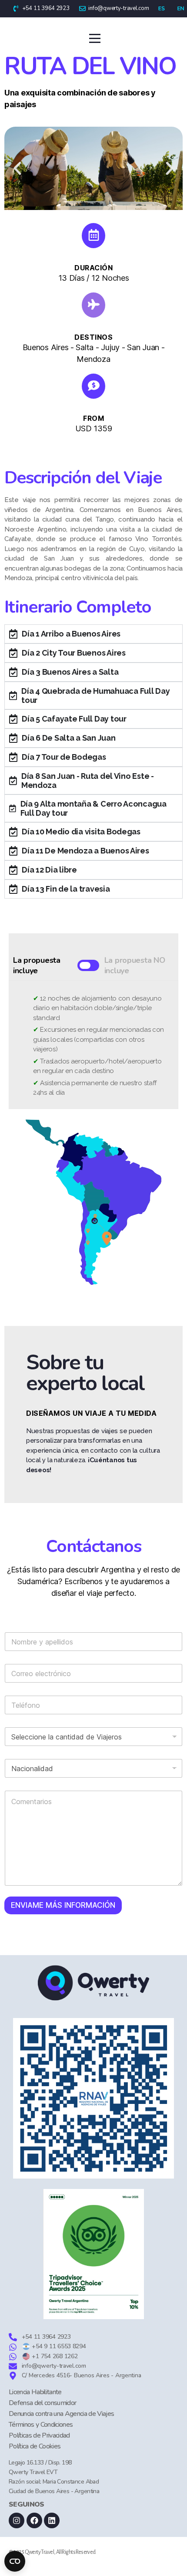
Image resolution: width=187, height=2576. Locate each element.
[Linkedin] (52, 2520)
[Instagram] (17, 2520)
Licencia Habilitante (35, 2392)
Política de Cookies (35, 2446)
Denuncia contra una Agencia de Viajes (61, 2414)
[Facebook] (34, 2520)
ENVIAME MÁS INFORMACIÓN (63, 1905)
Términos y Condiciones (41, 2425)
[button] (17, 168)
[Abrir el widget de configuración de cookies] (15, 2561)
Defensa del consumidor (42, 2403)
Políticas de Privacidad (39, 2435)
